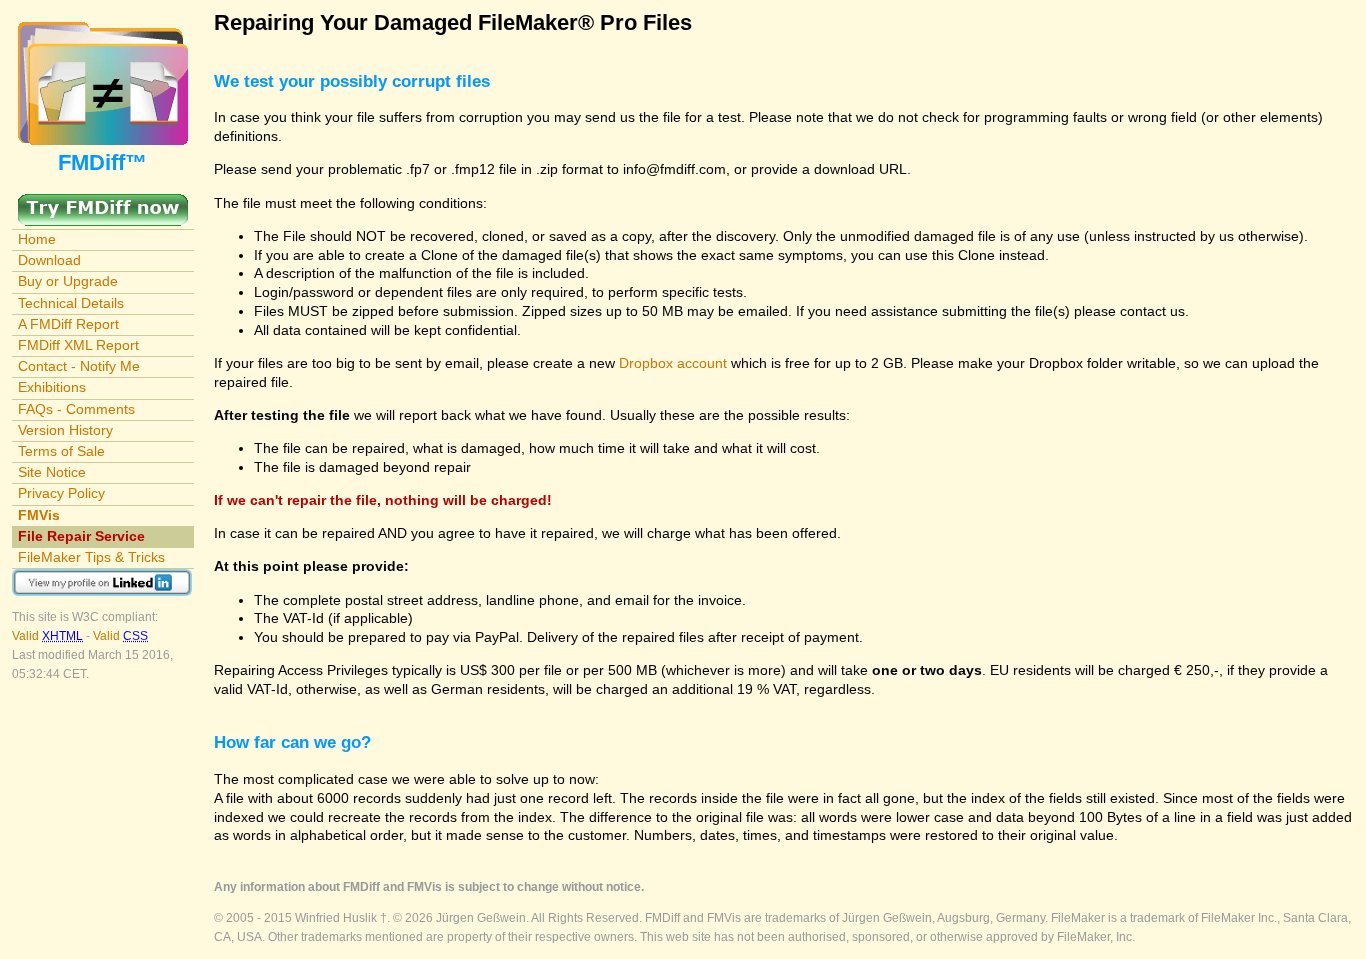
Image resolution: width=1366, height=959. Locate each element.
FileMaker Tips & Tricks (91, 557)
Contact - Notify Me (79, 366)
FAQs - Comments (76, 409)
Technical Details (71, 303)
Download (49, 260)
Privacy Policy (61, 493)
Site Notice (52, 472)
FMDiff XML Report (78, 345)
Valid (47, 636)
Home (37, 239)
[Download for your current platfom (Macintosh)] (103, 203)
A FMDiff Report (68, 324)
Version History (65, 430)
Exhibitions (52, 387)
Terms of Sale (61, 451)
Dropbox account (673, 363)
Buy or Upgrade (68, 281)
